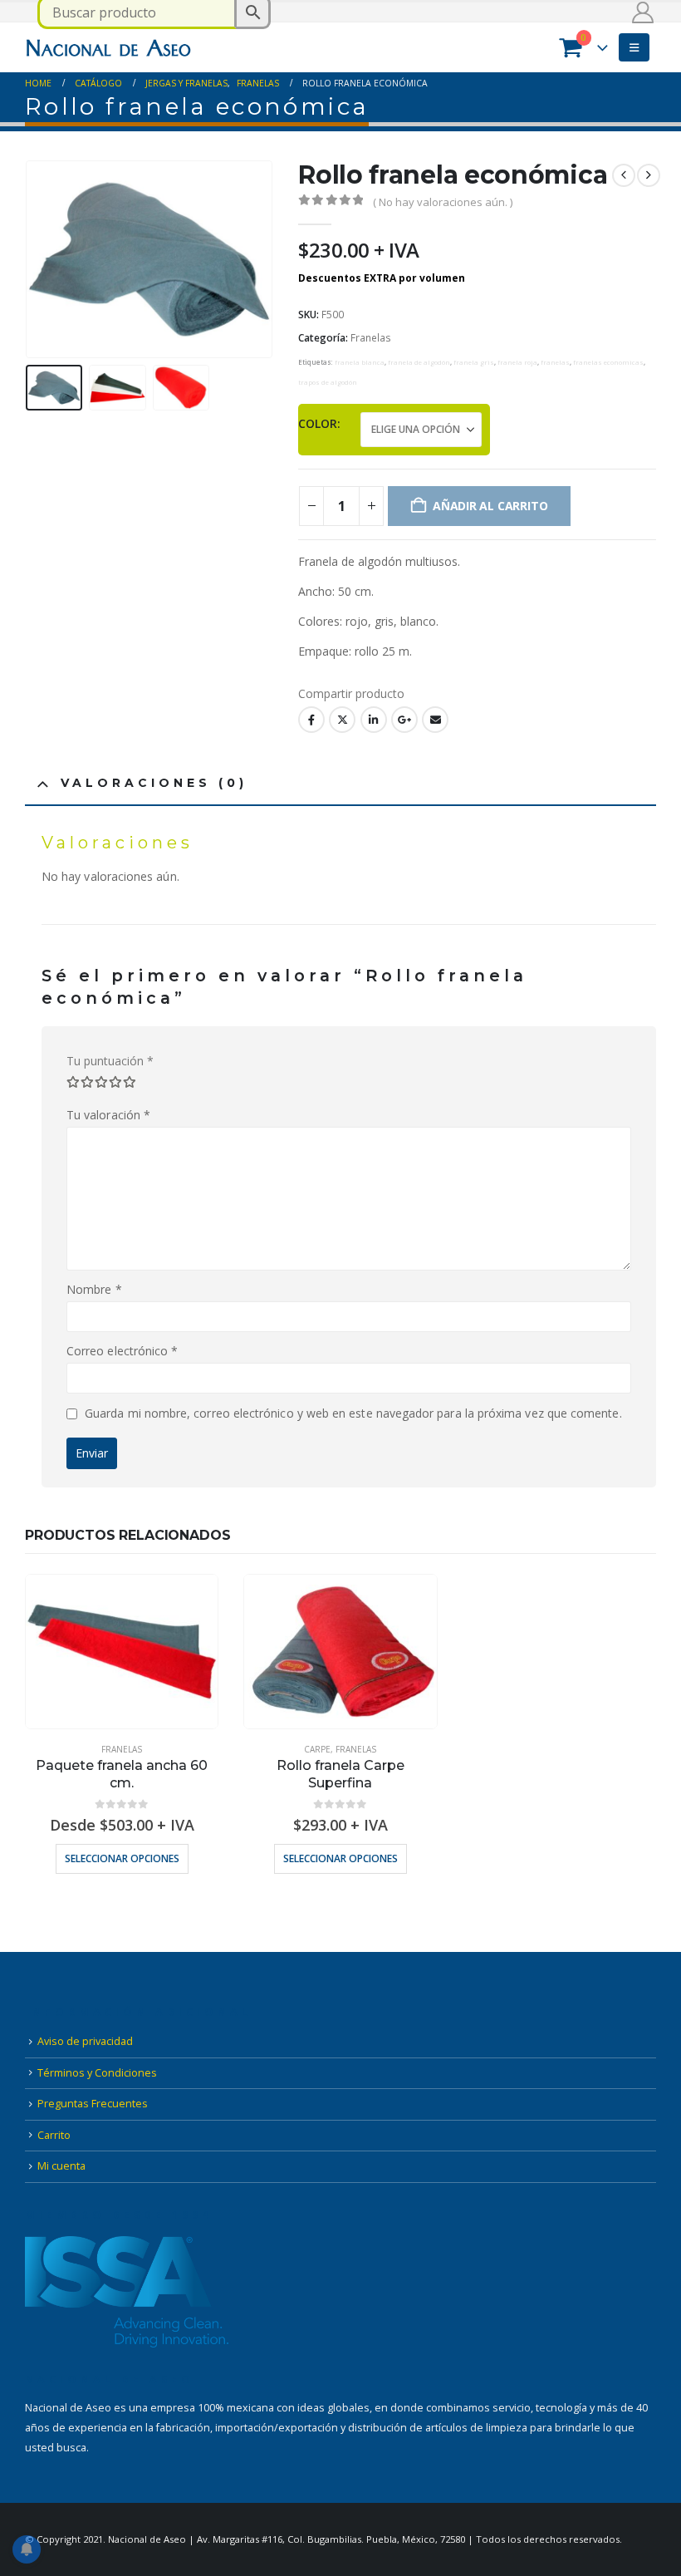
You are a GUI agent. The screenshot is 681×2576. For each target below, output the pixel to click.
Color (318, 423)
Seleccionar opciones (122, 1858)
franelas (555, 362)
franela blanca (360, 362)
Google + (404, 720)
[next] (649, 175)
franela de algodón (419, 362)
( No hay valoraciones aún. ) (443, 202)
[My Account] (643, 12)
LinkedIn (374, 720)
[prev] (624, 175)
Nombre (94, 1289)
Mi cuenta (61, 2166)
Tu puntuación (110, 1061)
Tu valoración (108, 1115)
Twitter (342, 720)
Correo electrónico (122, 1351)
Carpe (317, 1749)
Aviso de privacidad (85, 2041)
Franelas (371, 338)
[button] (634, 47)
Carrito (54, 2135)
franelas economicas (608, 362)
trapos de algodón (328, 382)
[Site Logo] (108, 47)
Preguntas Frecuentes (93, 2104)
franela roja (517, 362)
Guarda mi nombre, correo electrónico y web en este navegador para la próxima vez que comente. (353, 1413)
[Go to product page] (122, 1652)
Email (435, 720)
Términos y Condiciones (97, 2073)
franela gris (474, 362)
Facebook (311, 720)
